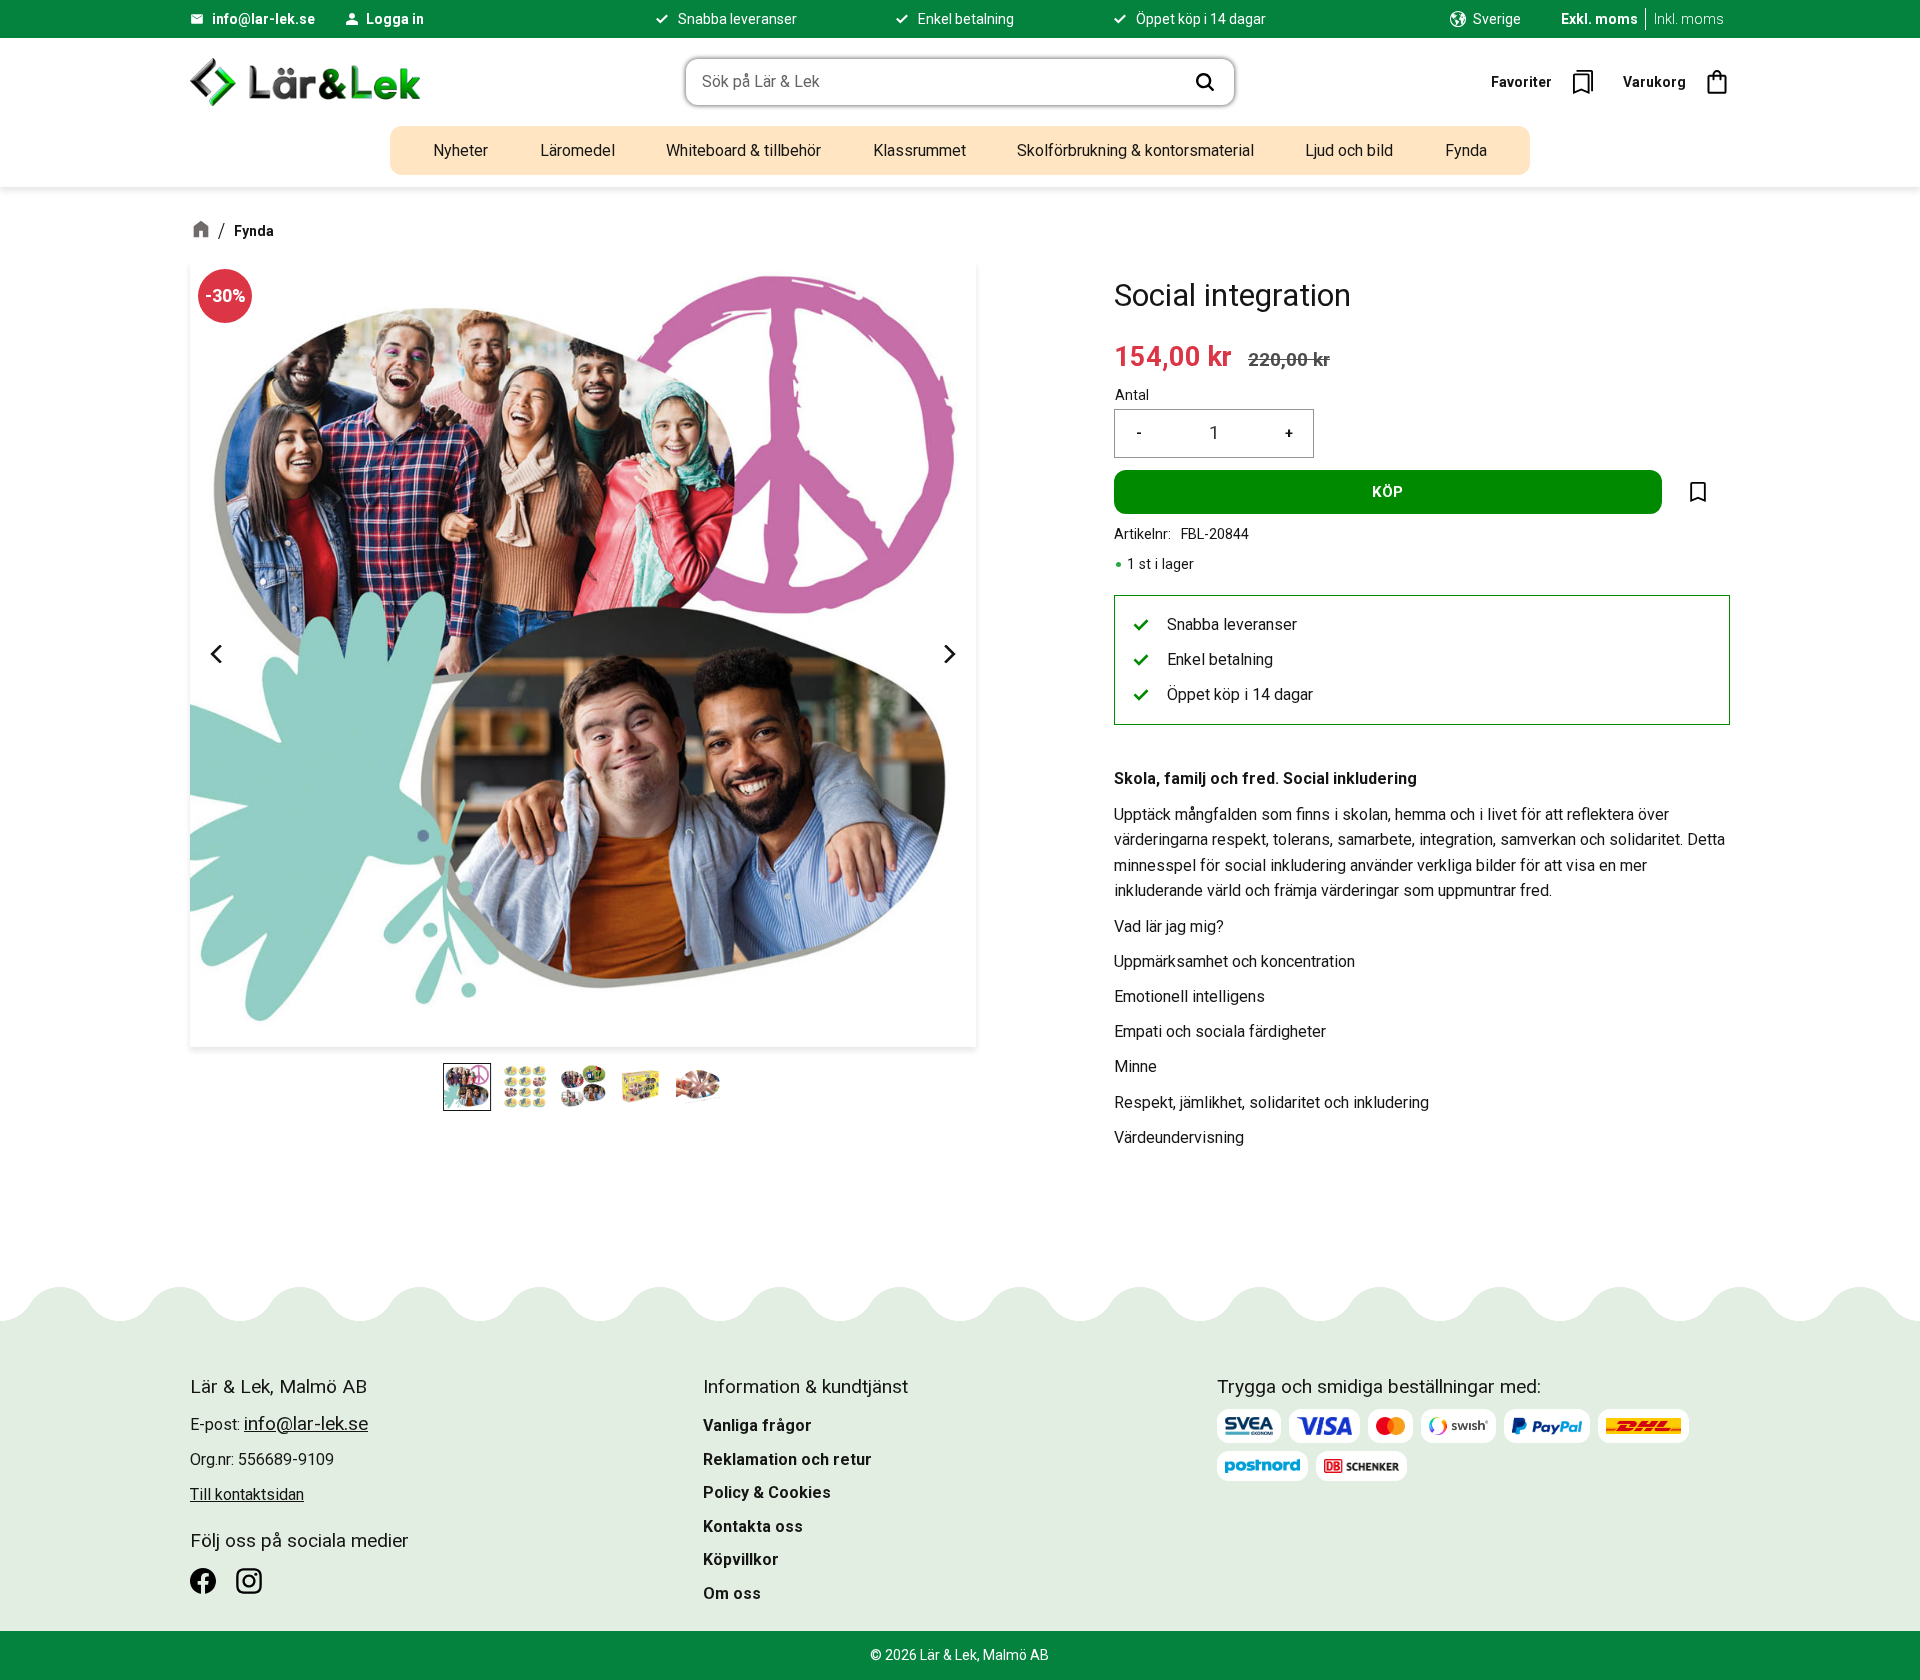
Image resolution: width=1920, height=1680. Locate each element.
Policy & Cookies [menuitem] (767, 1492)
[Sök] (1205, 82)
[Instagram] (249, 1581)
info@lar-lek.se (263, 19)
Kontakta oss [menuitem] (753, 1526)
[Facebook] (203, 1581)
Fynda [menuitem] (1466, 150)
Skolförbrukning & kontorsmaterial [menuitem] (1135, 150)
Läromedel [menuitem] (577, 150)
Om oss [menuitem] (732, 1593)
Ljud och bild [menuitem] (1349, 150)
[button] (1548, 82)
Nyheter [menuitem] (460, 150)
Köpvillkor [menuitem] (741, 1559)
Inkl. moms (1689, 19)
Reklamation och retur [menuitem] (787, 1459)
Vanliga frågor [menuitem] (757, 1425)
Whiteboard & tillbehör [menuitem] (743, 150)
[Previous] (218, 654)
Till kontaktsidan (247, 1494)
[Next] (948, 654)
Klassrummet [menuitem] (919, 150)
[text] (1173, 357)
